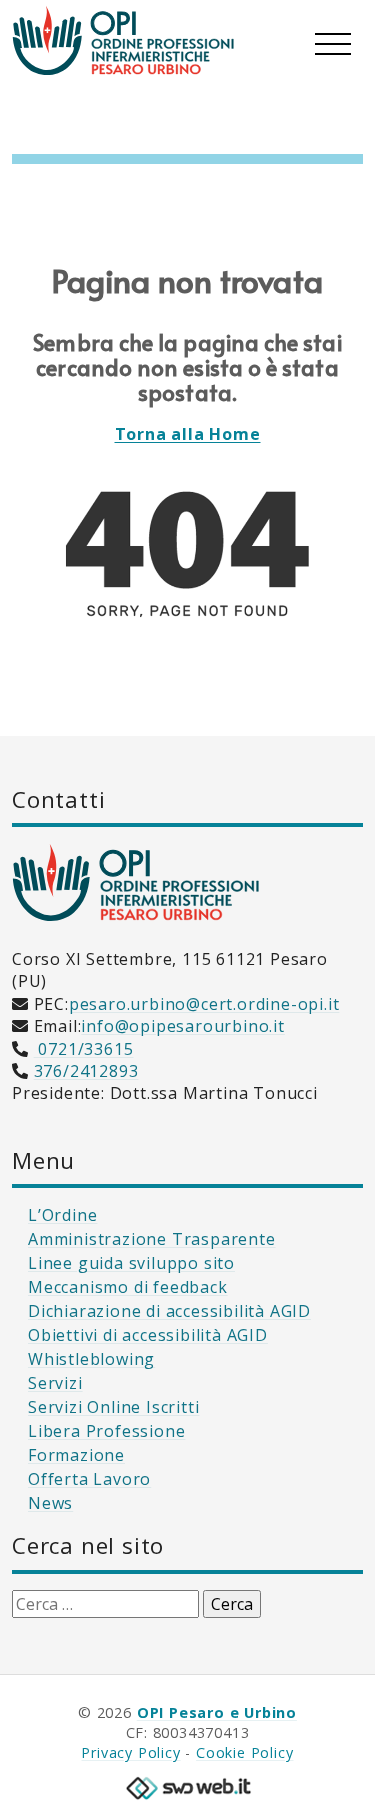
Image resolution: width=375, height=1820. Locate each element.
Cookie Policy (244, 1752)
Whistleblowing (91, 1359)
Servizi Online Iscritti (113, 1407)
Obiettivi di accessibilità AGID (148, 1335)
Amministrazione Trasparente (152, 1239)
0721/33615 (84, 1049)
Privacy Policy (130, 1752)
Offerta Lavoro (89, 1479)
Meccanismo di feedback (128, 1287)
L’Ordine (62, 1215)
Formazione (76, 1455)
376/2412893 (86, 1071)
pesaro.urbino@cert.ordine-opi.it (204, 1004)
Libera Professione (106, 1431)
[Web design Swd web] (188, 1786)
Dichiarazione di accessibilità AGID (169, 1311)
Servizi (55, 1383)
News (50, 1503)
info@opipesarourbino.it (182, 1026)
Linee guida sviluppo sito (131, 1263)
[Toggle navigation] (333, 40)
